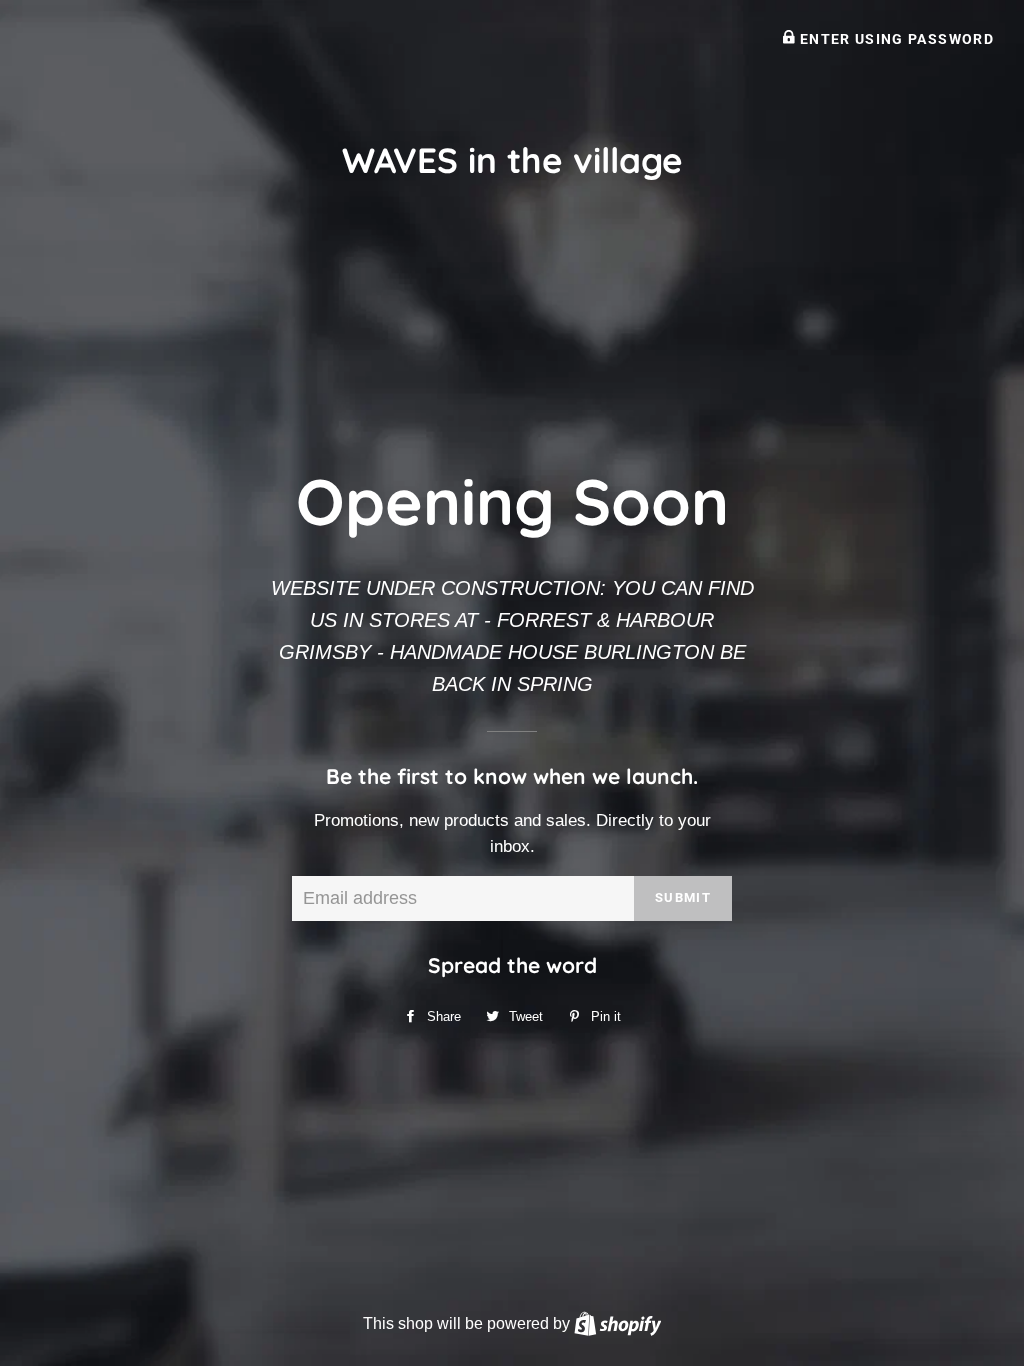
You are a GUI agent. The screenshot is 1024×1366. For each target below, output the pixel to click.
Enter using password (894, 39)
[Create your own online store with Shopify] (617, 1323)
